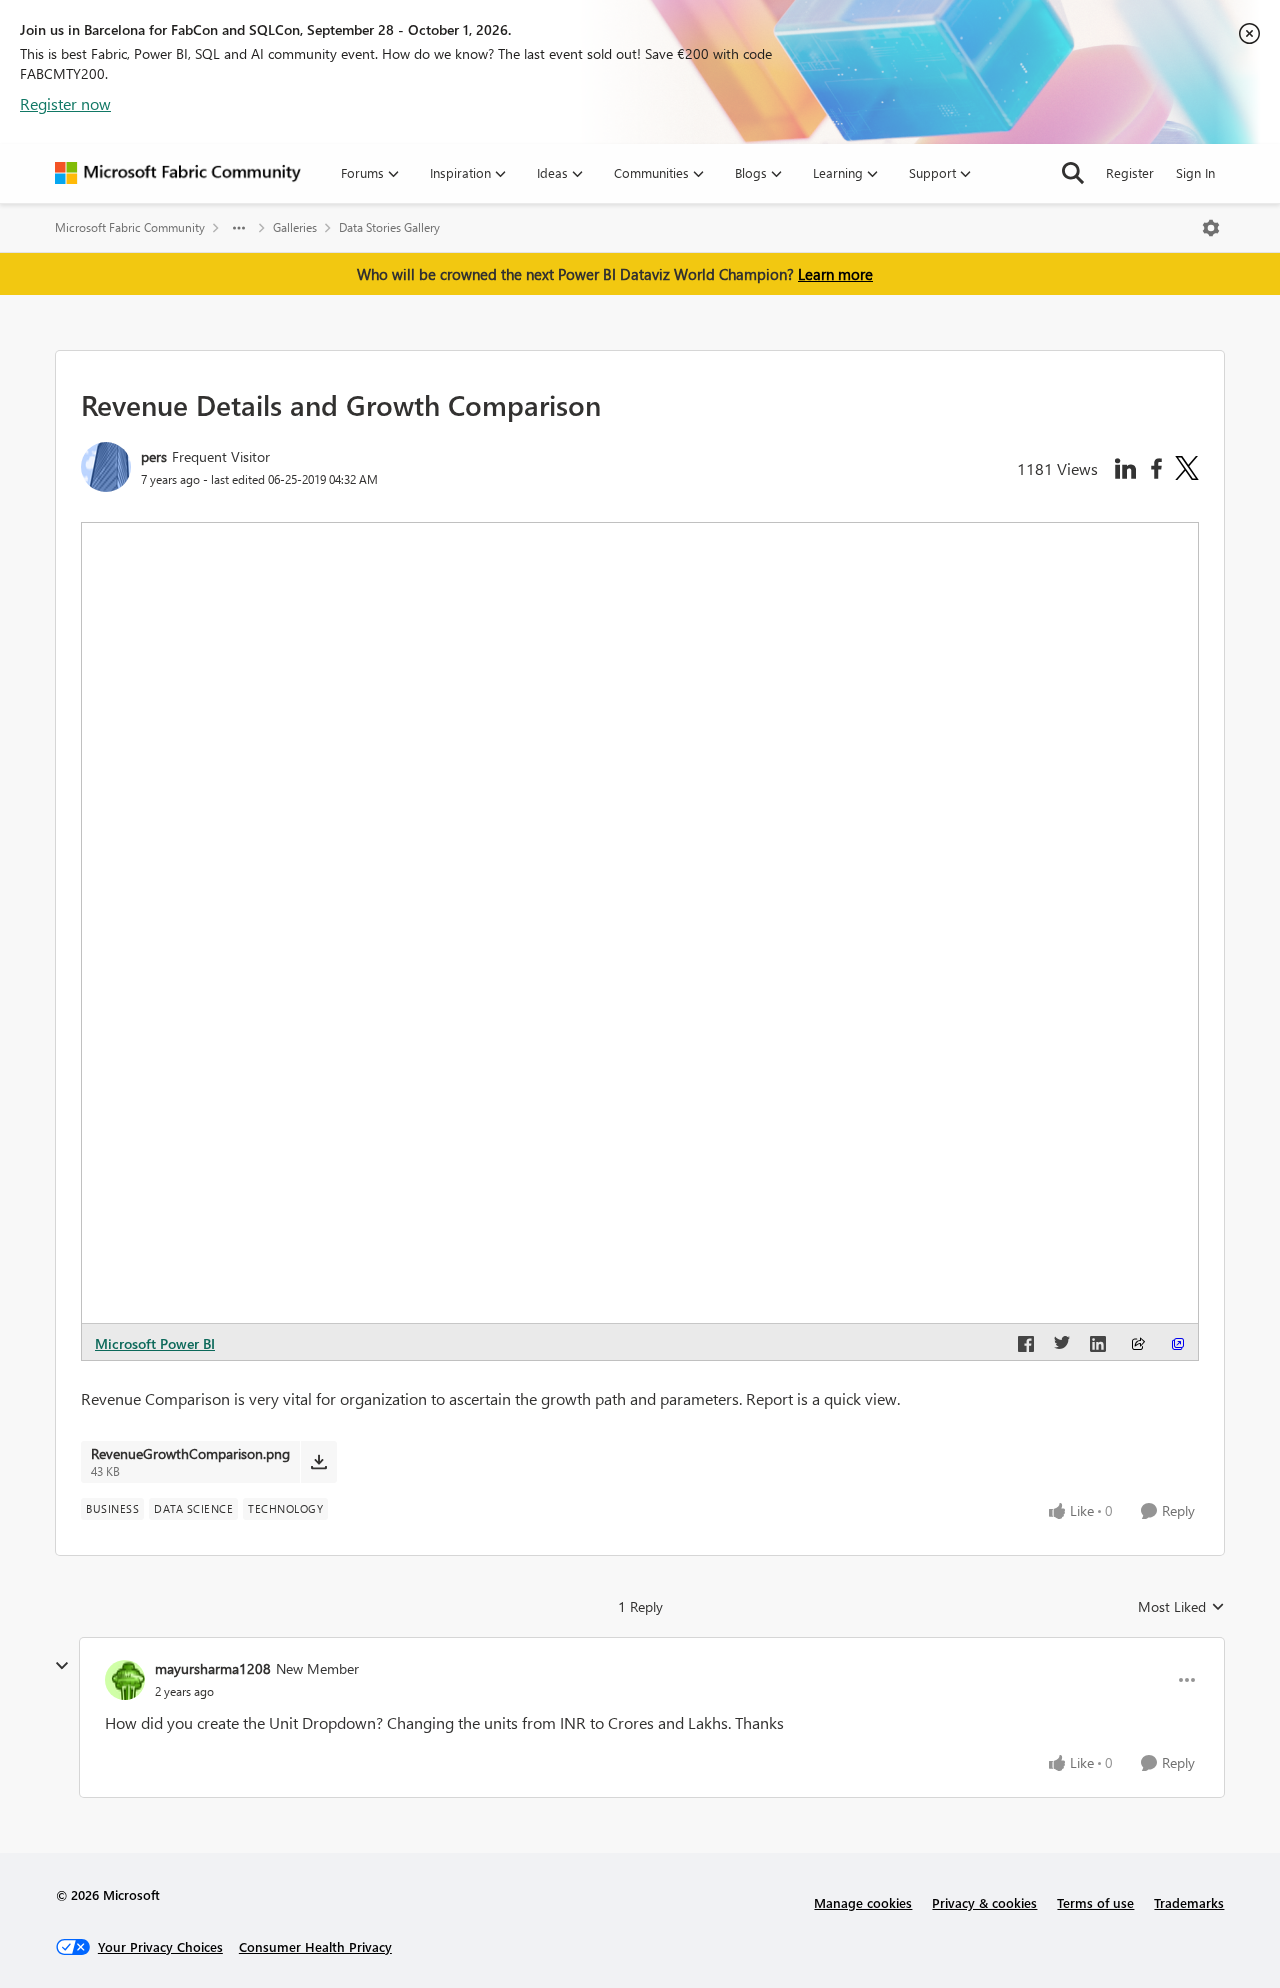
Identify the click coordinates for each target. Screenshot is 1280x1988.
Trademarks (1189, 1902)
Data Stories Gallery (389, 227)
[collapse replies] (62, 1666)
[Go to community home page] (178, 173)
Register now (65, 103)
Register (1130, 172)
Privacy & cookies (984, 1902)
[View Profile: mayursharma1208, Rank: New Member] (125, 1680)
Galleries (295, 227)
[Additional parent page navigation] (239, 228)
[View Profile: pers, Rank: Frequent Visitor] (106, 467)
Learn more (835, 274)
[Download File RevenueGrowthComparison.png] (318, 1462)
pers (154, 456)
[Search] (1073, 173)
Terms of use (1095, 1902)
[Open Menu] (1211, 228)
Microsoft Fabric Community (130, 227)
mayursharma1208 (213, 1668)
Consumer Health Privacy (315, 1946)
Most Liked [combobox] (1181, 1607)
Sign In (1195, 172)
